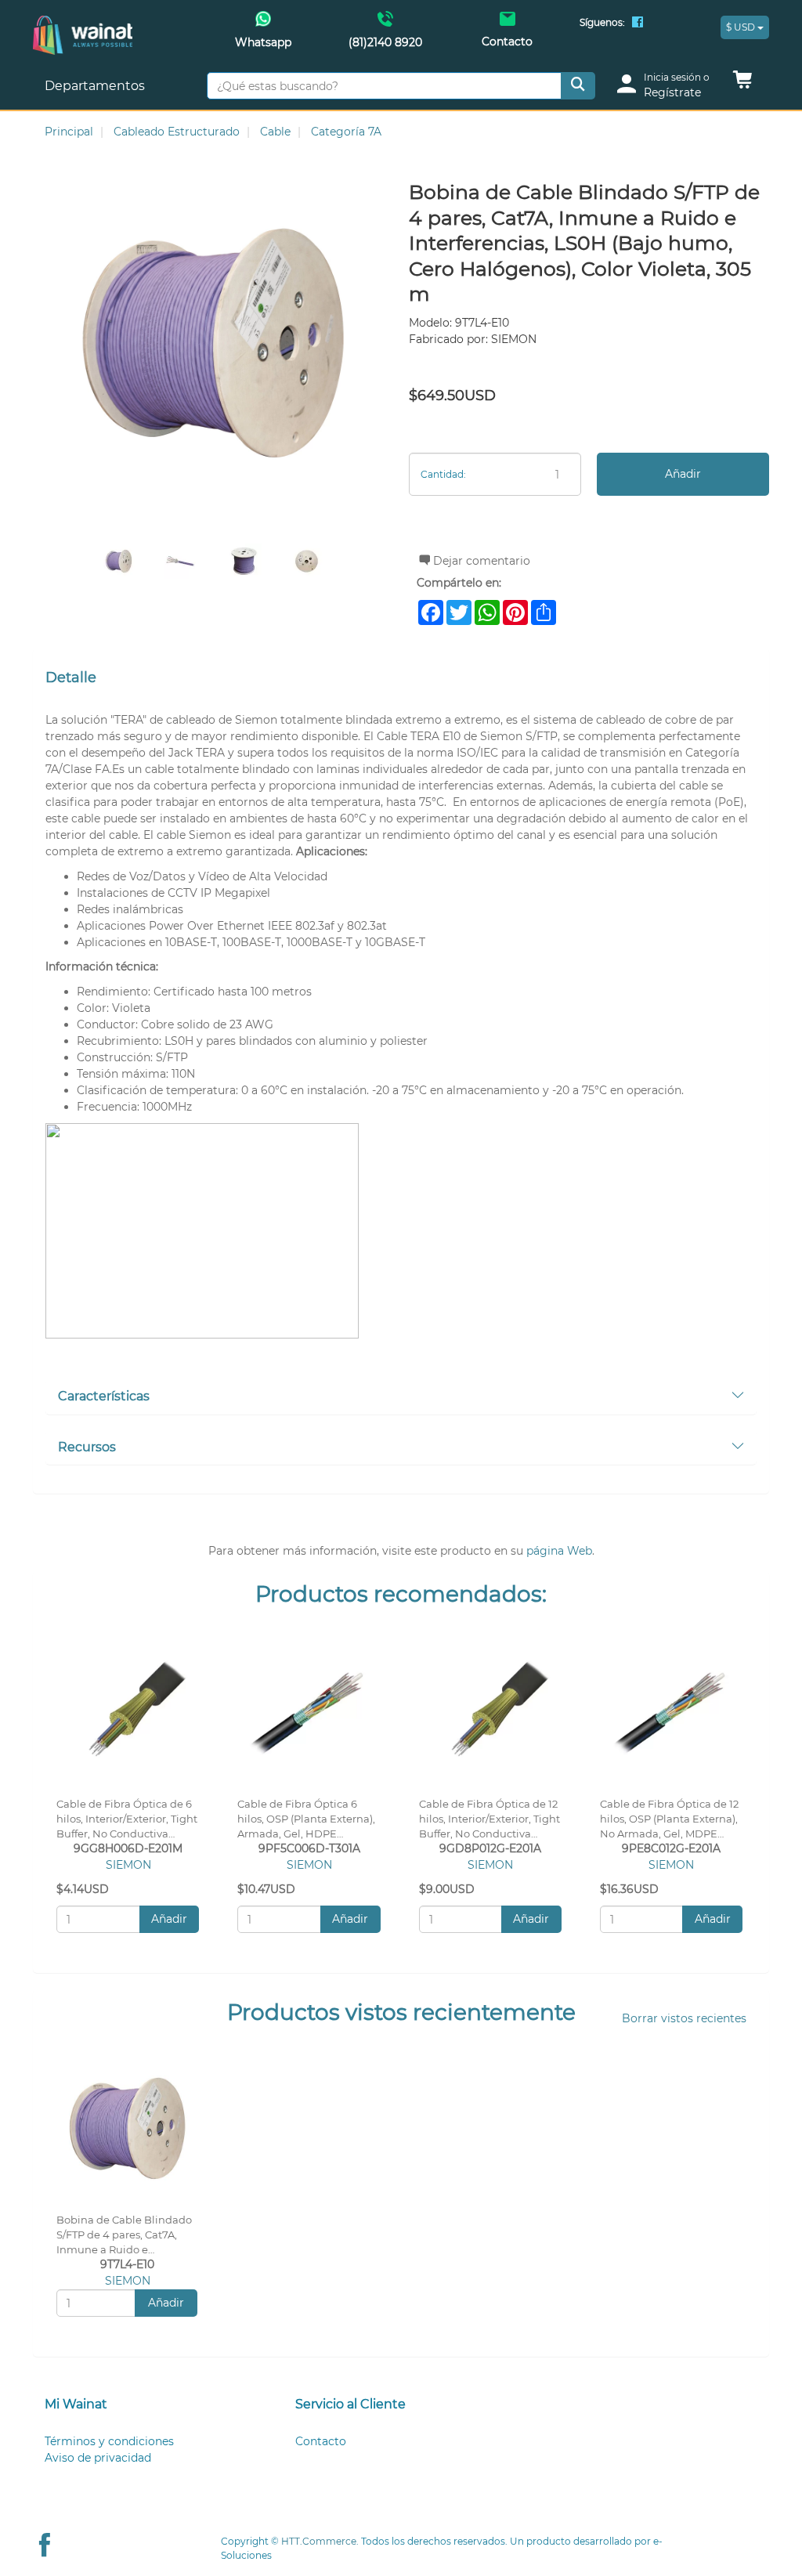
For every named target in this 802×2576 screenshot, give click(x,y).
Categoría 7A (346, 132)
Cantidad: (443, 474)
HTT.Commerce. (320, 2541)
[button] (742, 84)
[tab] (401, 1397)
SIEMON (128, 1865)
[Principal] (83, 24)
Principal (69, 132)
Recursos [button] (87, 1447)
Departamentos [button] (96, 86)
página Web (559, 1551)
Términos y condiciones (109, 2441)
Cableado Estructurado (177, 132)
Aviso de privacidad (98, 2458)
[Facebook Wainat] (638, 23)
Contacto (321, 2441)
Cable (275, 132)
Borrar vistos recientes (684, 2018)
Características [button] (104, 1396)
